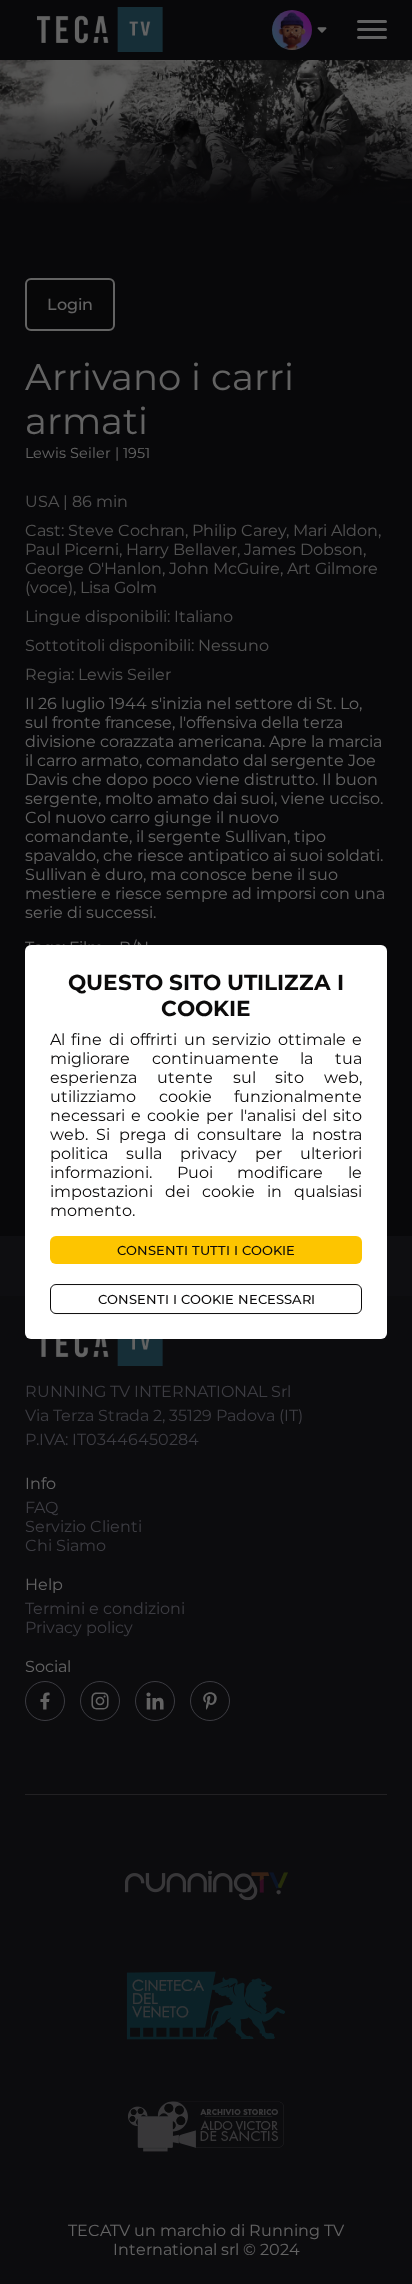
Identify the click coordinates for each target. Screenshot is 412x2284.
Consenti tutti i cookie (206, 1250)
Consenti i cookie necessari (206, 1299)
